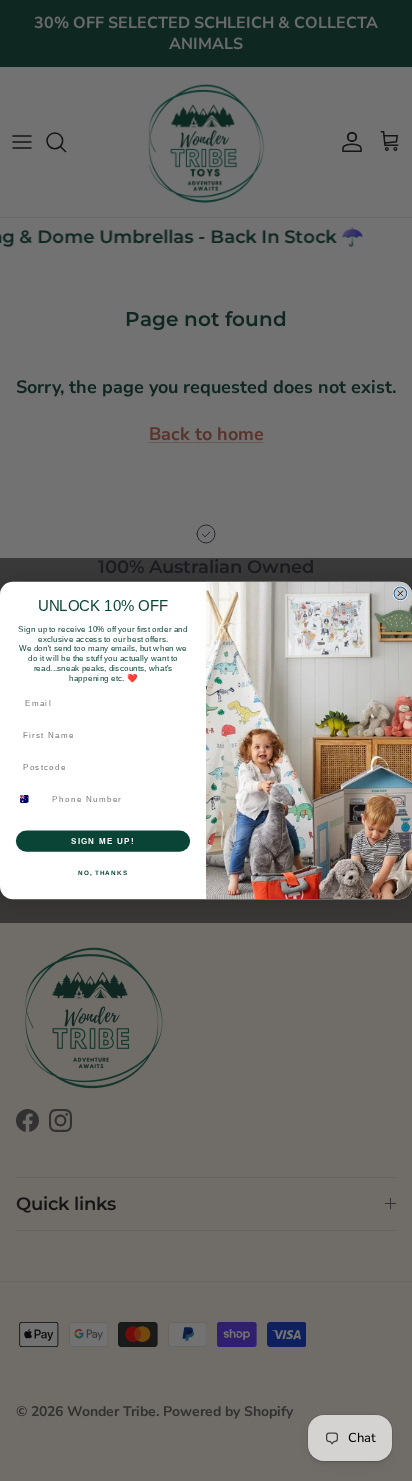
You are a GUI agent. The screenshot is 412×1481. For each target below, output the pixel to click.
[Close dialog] (400, 593)
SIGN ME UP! (103, 840)
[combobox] (30, 799)
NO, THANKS (103, 872)
